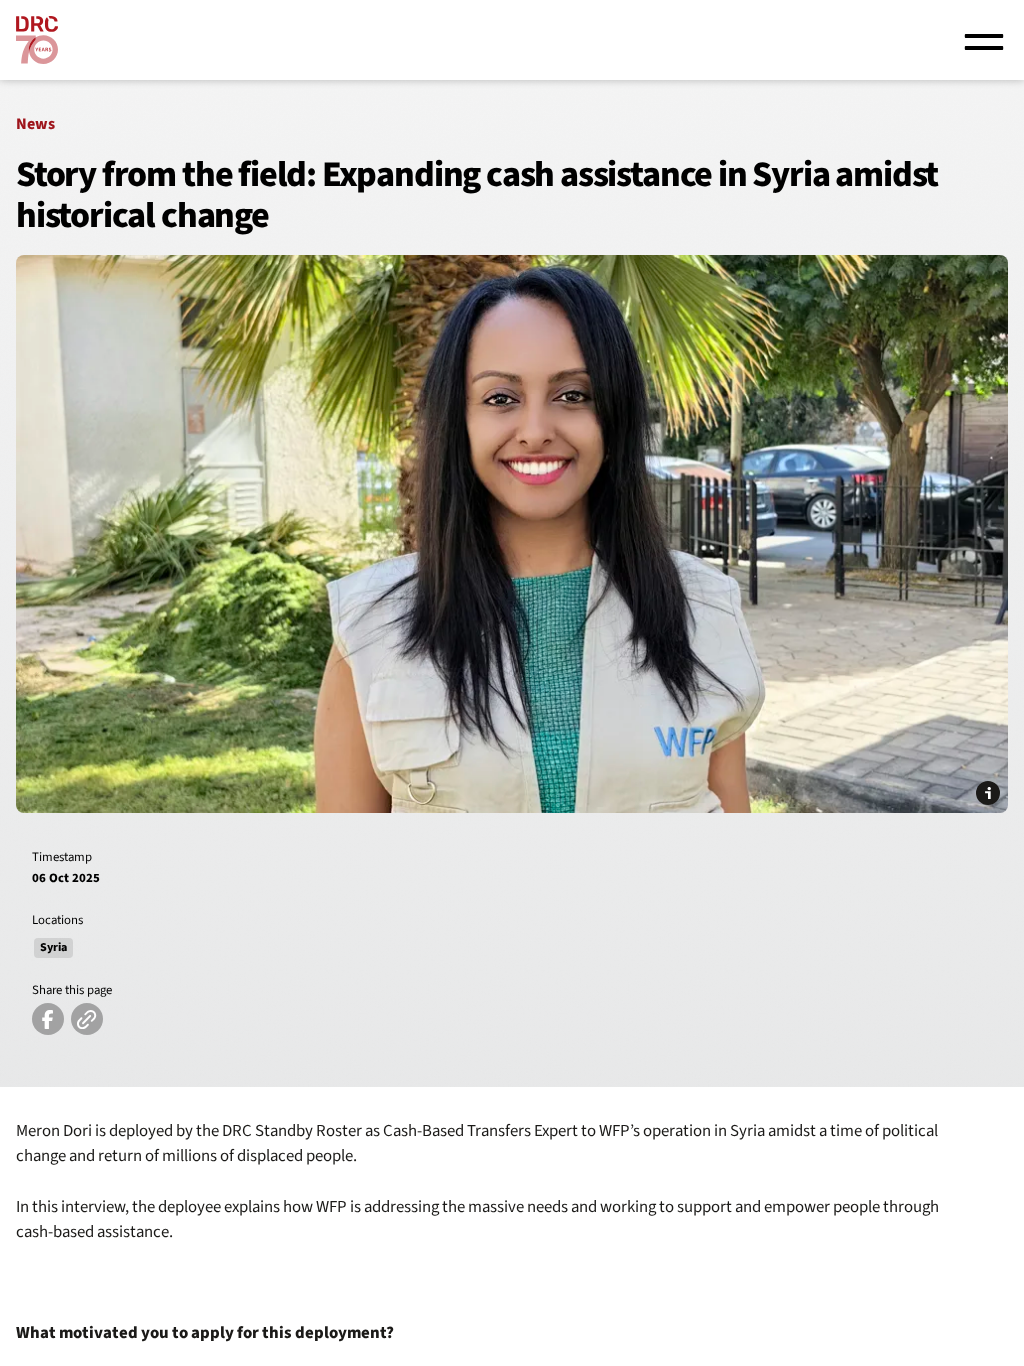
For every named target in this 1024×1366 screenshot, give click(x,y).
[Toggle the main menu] (984, 40)
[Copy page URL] (87, 1019)
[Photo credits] (988, 793)
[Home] (37, 40)
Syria (53, 947)
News (35, 124)
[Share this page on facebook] (48, 1019)
